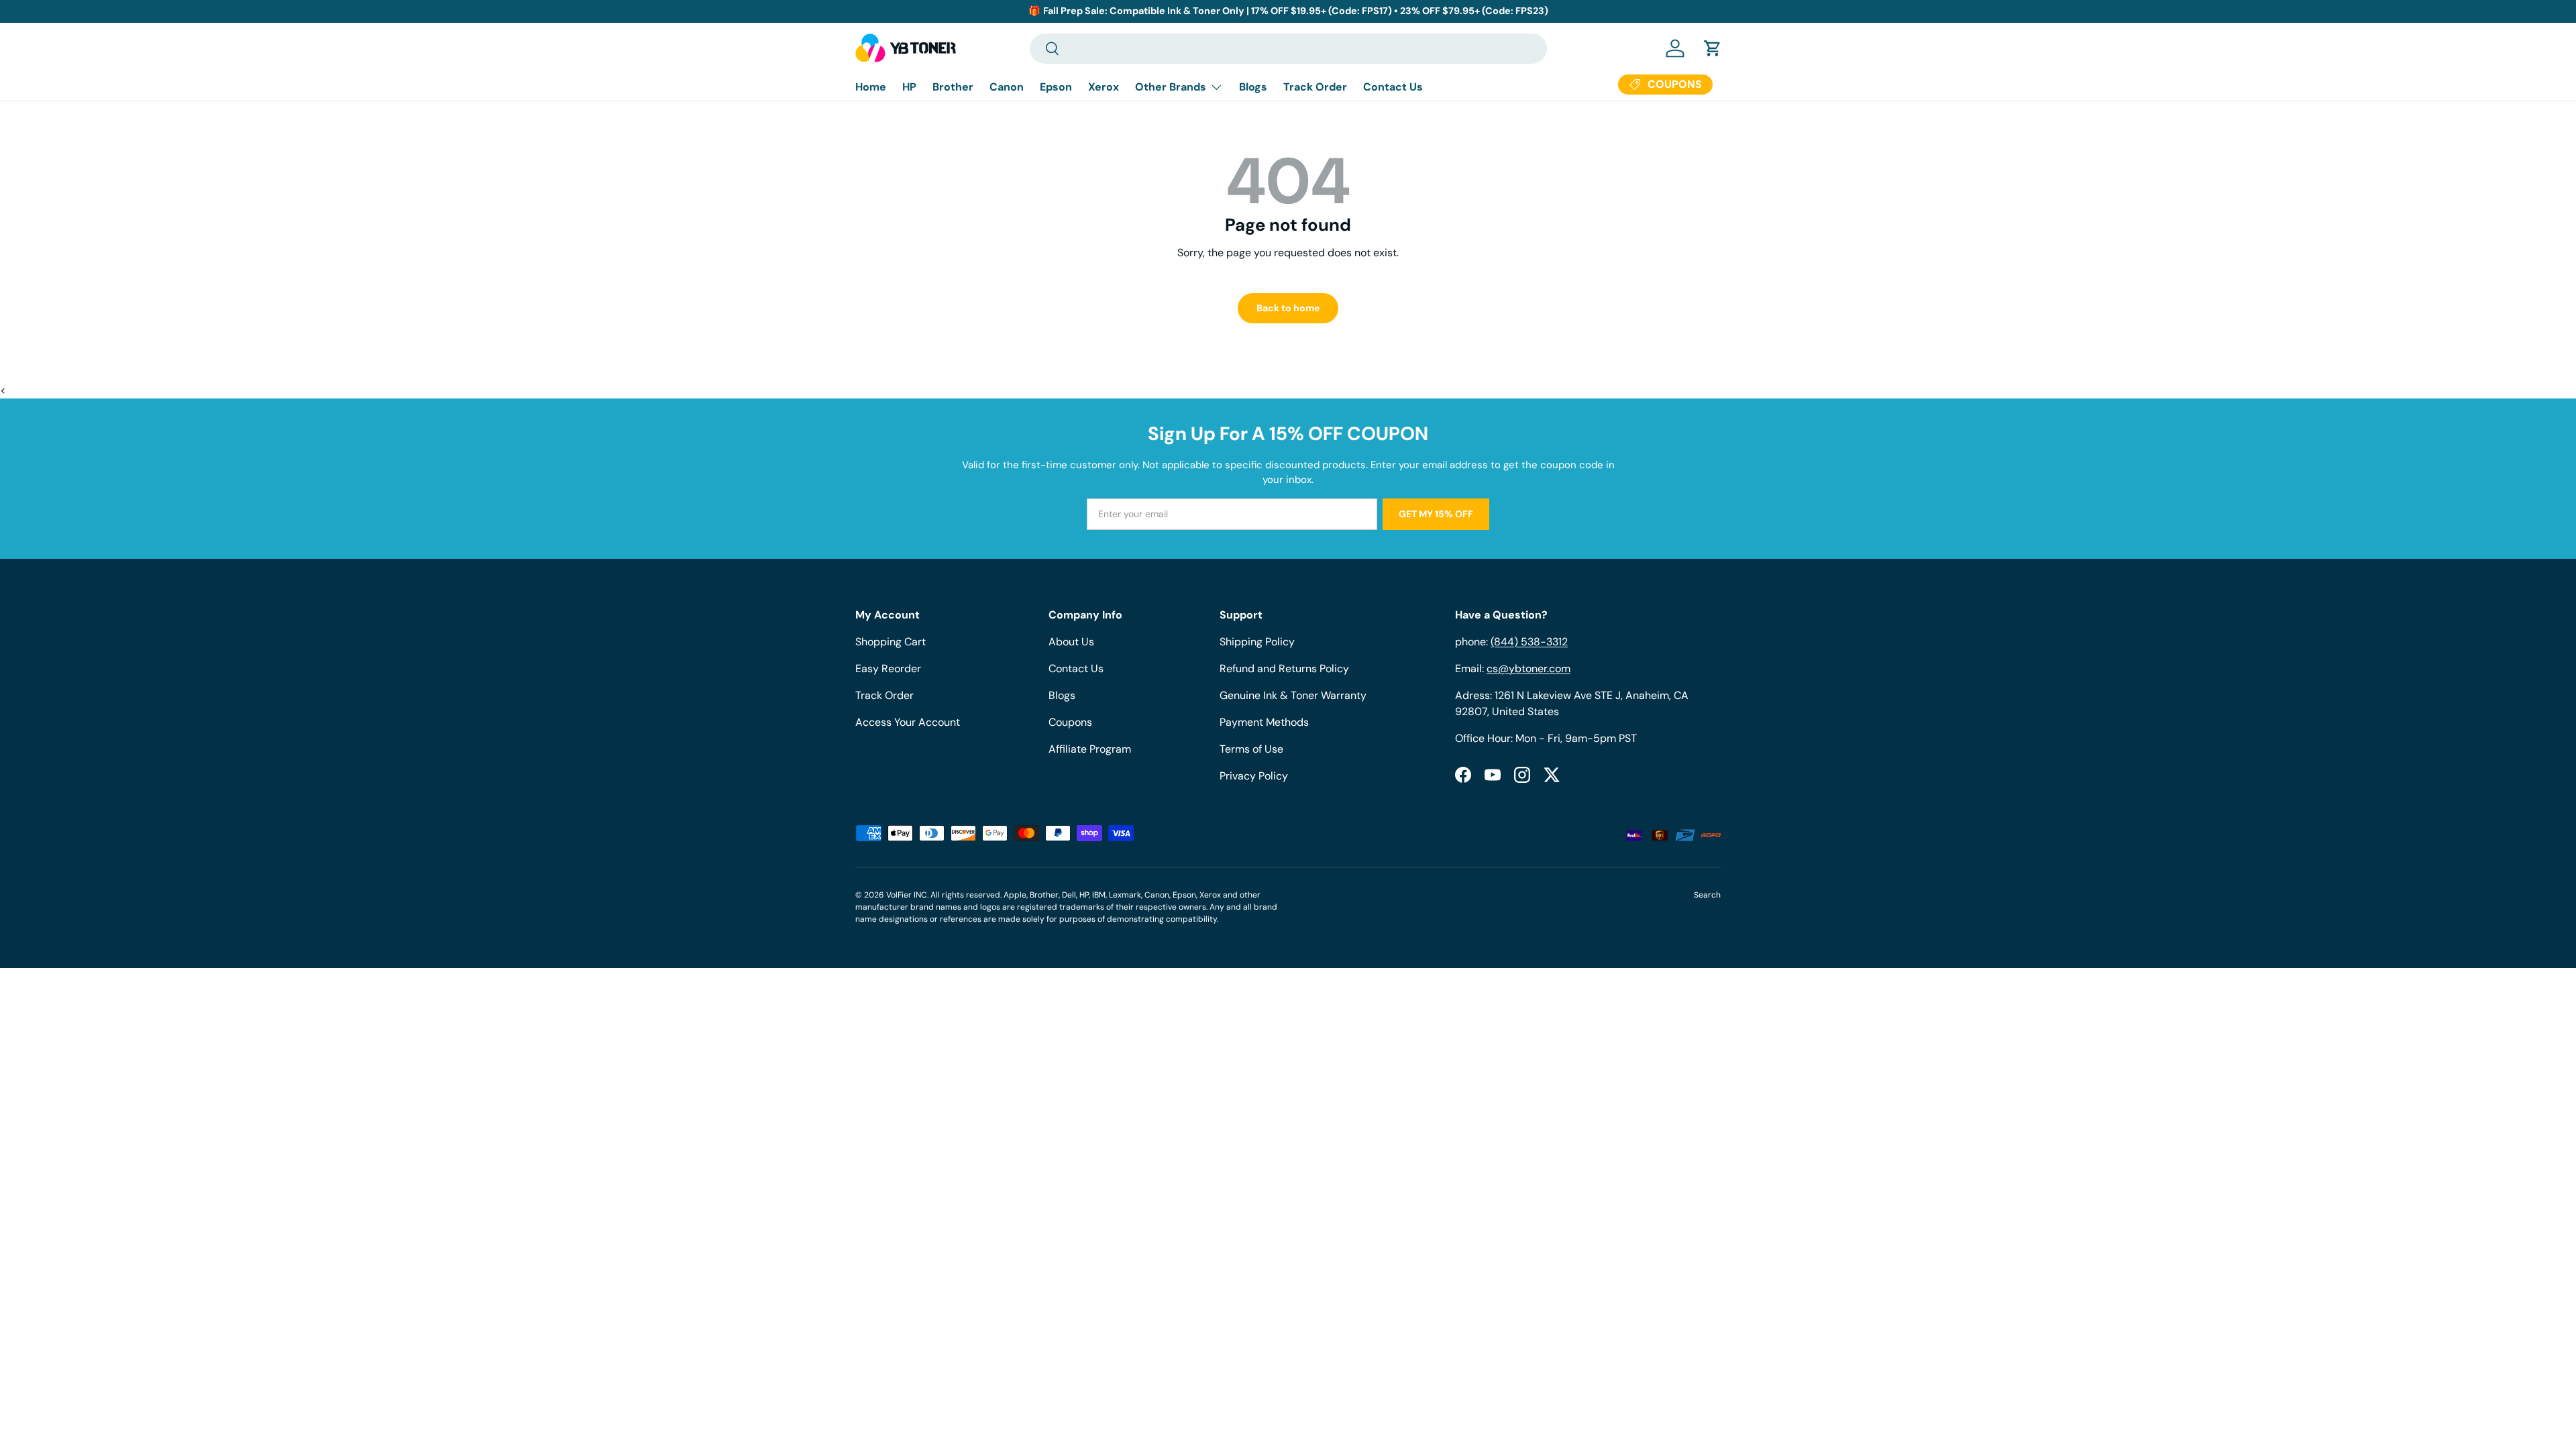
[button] (1713, 48)
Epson (1056, 87)
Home (871, 87)
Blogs (1253, 87)
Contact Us (1393, 87)
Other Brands (1171, 87)
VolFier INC (907, 895)
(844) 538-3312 (1529, 642)
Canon (1007, 87)
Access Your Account (908, 722)
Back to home (1288, 308)
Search (1707, 895)
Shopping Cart (891, 642)
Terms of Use (1251, 749)
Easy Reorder (888, 668)
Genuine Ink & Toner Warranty (1293, 695)
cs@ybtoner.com (1528, 668)
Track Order (1315, 87)
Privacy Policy (1254, 776)
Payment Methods (1264, 722)
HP (909, 87)
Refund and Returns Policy (1284, 668)
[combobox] (1288, 49)
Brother (953, 87)
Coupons (1070, 722)
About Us (1071, 642)
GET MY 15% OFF (1436, 514)
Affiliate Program (1090, 749)
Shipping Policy (1257, 642)
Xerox (1104, 87)
